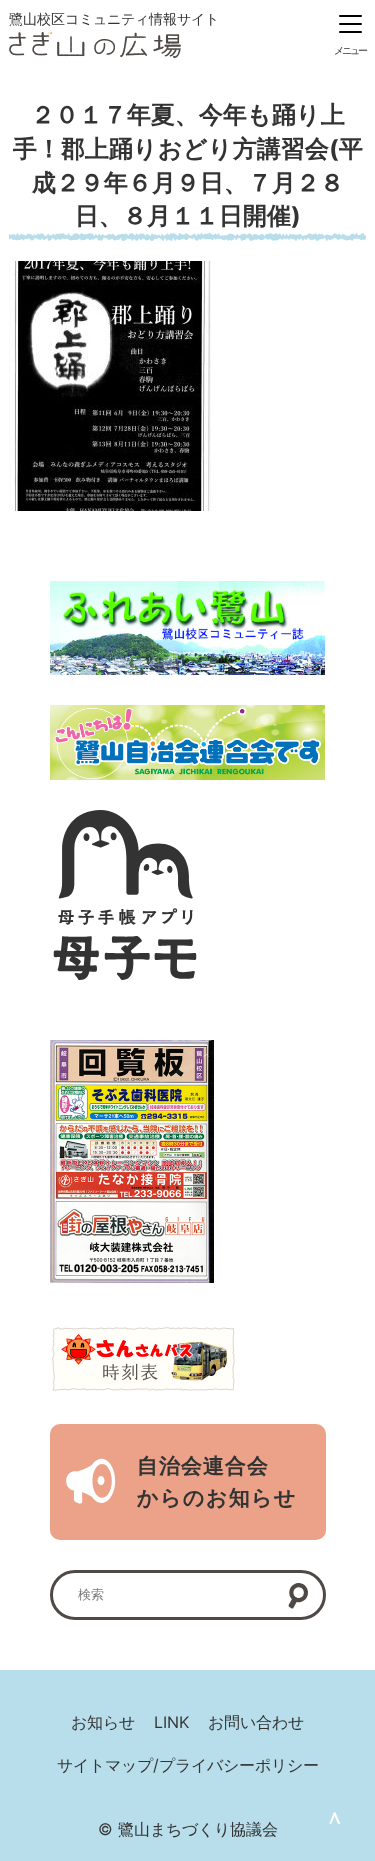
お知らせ (103, 1722)
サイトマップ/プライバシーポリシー (188, 1765)
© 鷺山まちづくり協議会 (188, 1829)
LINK (171, 1722)
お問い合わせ (256, 1722)
